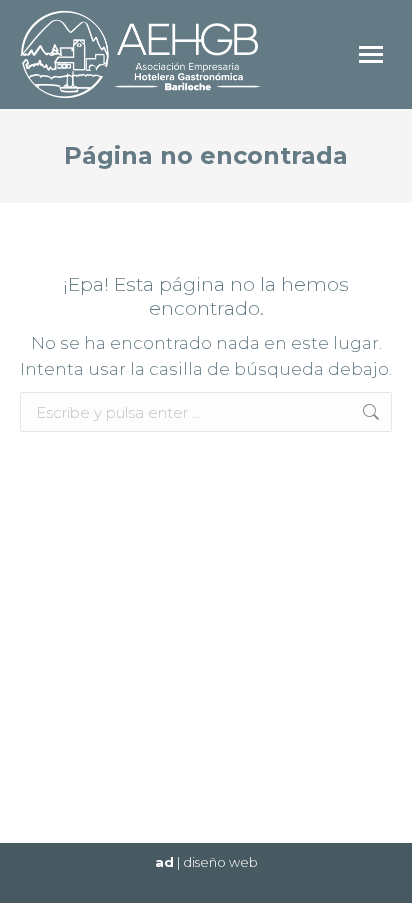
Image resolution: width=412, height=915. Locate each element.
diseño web (220, 862)
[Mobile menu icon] (371, 54)
